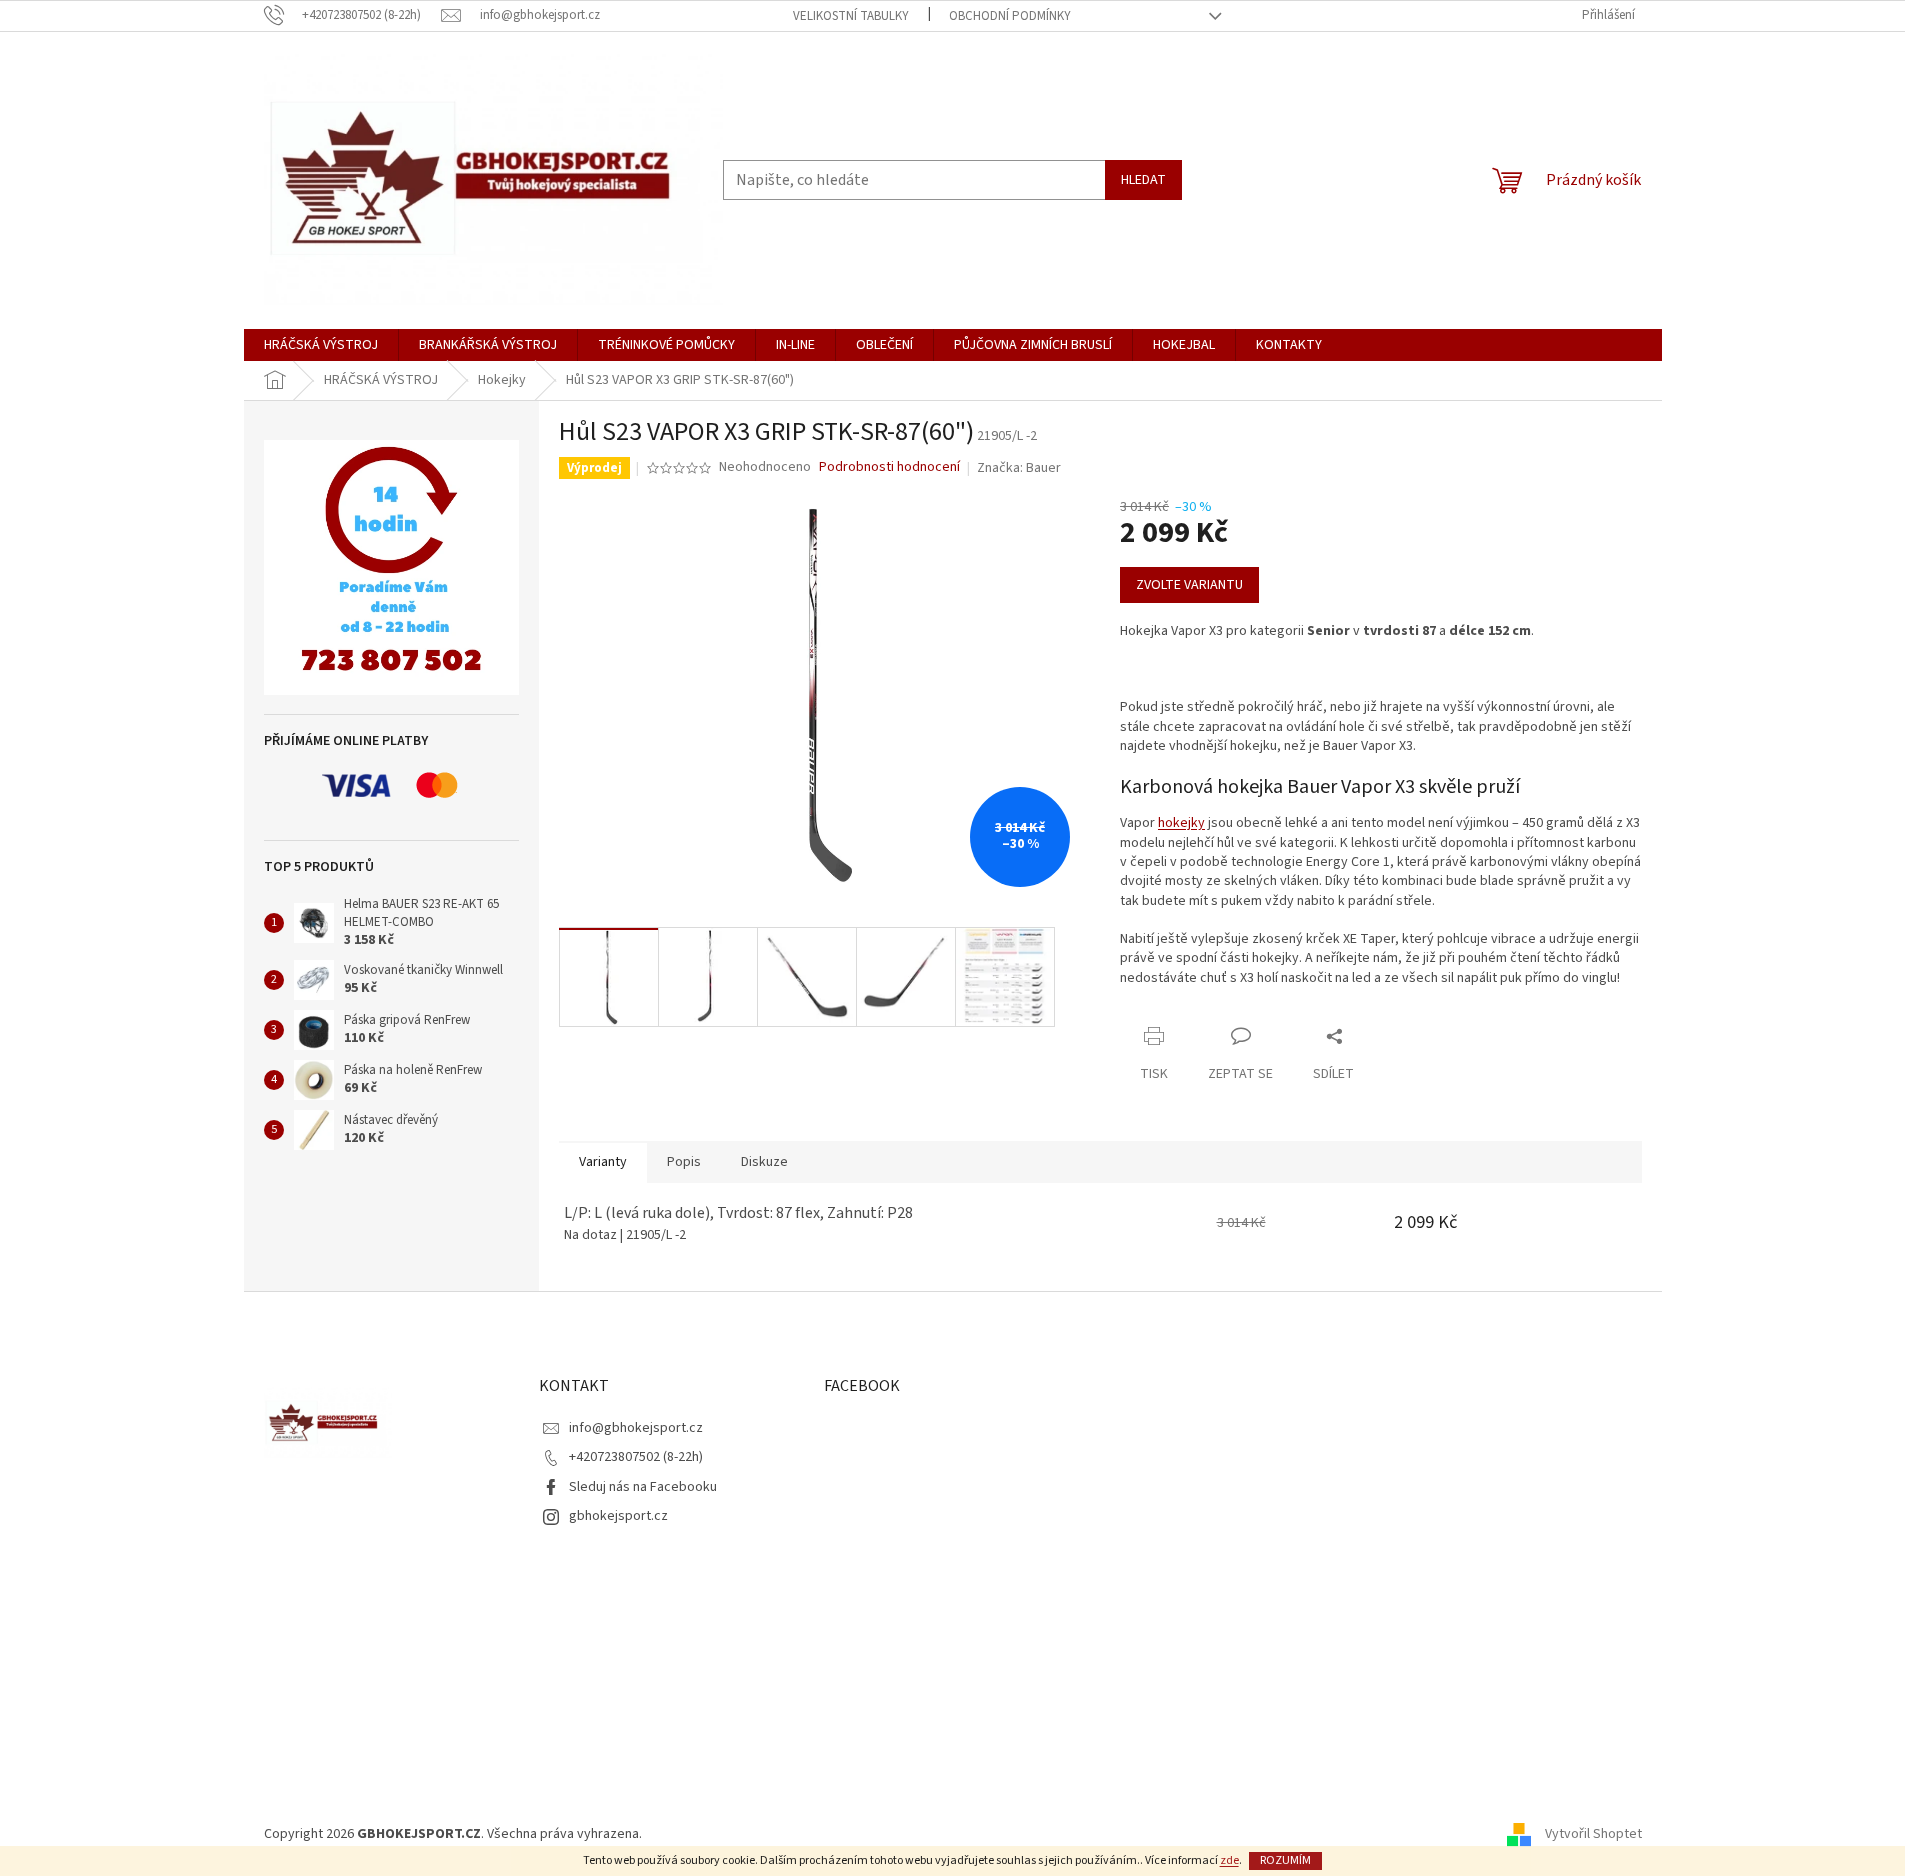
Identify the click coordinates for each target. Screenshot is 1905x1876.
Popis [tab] (684, 1162)
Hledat (1143, 180)
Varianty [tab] (603, 1162)
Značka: (1019, 468)
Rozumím (1285, 1860)
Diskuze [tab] (764, 1162)
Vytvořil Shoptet (1593, 1834)
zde (1229, 1860)
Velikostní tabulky (851, 16)
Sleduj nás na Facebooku (643, 1487)
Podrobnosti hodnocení (889, 467)
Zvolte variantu (1189, 585)
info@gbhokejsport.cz (636, 1428)
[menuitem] (321, 345)
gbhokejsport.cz (618, 1516)
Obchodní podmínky (1010, 16)
